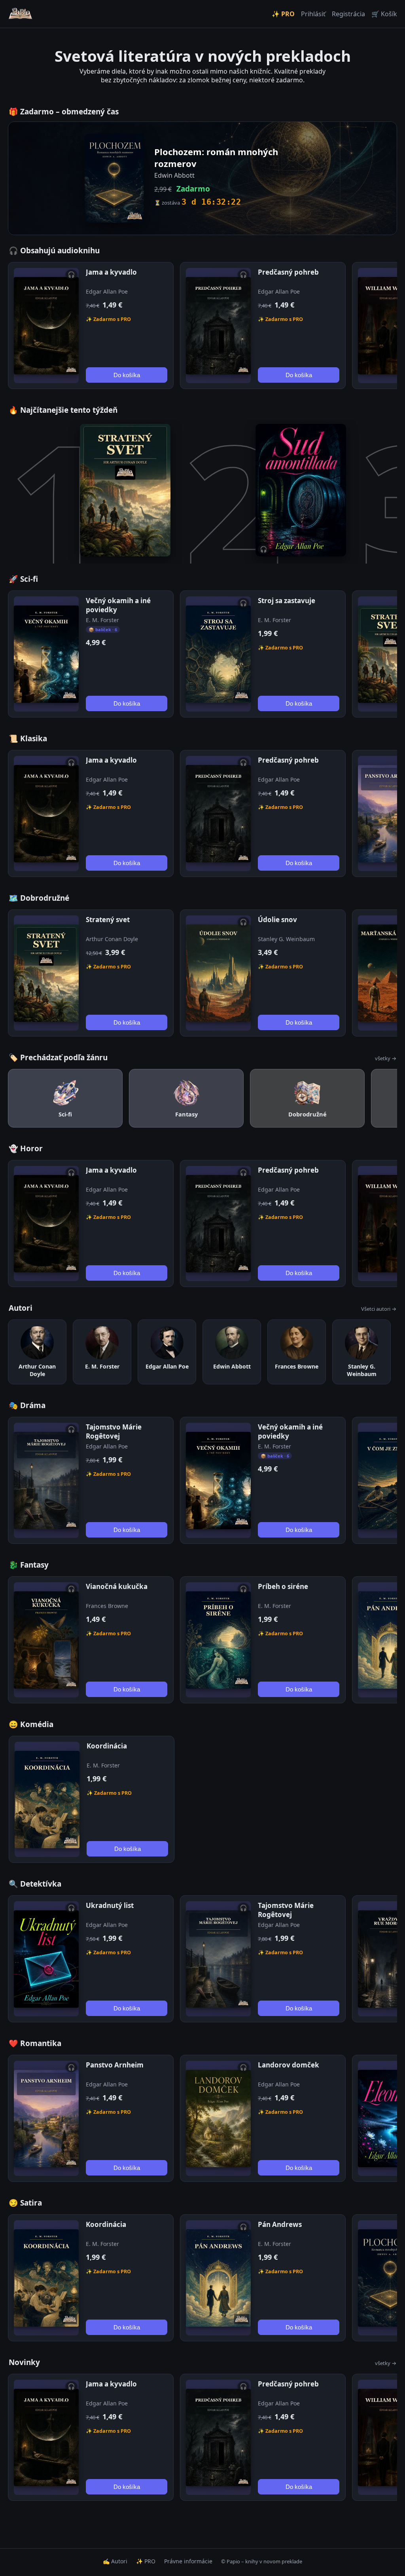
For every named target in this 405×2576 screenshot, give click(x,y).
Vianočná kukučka (117, 1586)
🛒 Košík (384, 14)
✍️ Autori (115, 2561)
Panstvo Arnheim (115, 2065)
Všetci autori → (379, 1309)
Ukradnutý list (110, 1905)
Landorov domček (289, 2065)
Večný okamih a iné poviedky (118, 605)
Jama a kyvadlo (111, 272)
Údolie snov (277, 920)
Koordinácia (107, 1746)
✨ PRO (283, 14)
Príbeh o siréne (283, 1586)
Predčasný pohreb (288, 272)
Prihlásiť (313, 14)
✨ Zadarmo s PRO (108, 319)
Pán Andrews (280, 2224)
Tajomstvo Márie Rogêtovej (114, 1431)
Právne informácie (188, 2561)
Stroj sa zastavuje (287, 601)
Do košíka (127, 375)
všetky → (386, 1058)
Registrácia (348, 14)
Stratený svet (108, 920)
